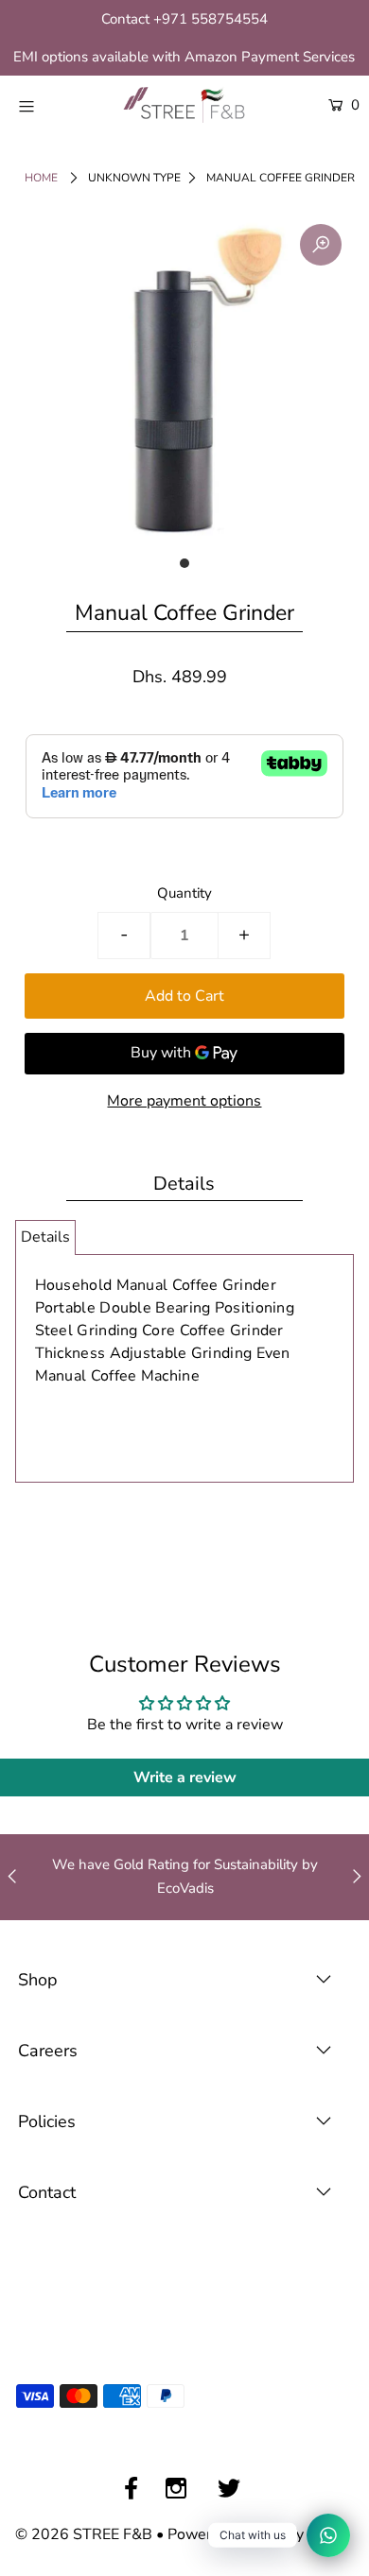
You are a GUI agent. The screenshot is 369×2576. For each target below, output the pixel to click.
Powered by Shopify (236, 2534)
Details (45, 1237)
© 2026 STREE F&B (84, 2534)
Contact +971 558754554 (184, 19)
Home (41, 178)
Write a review (185, 1777)
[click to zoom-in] (321, 245)
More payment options (184, 1101)
